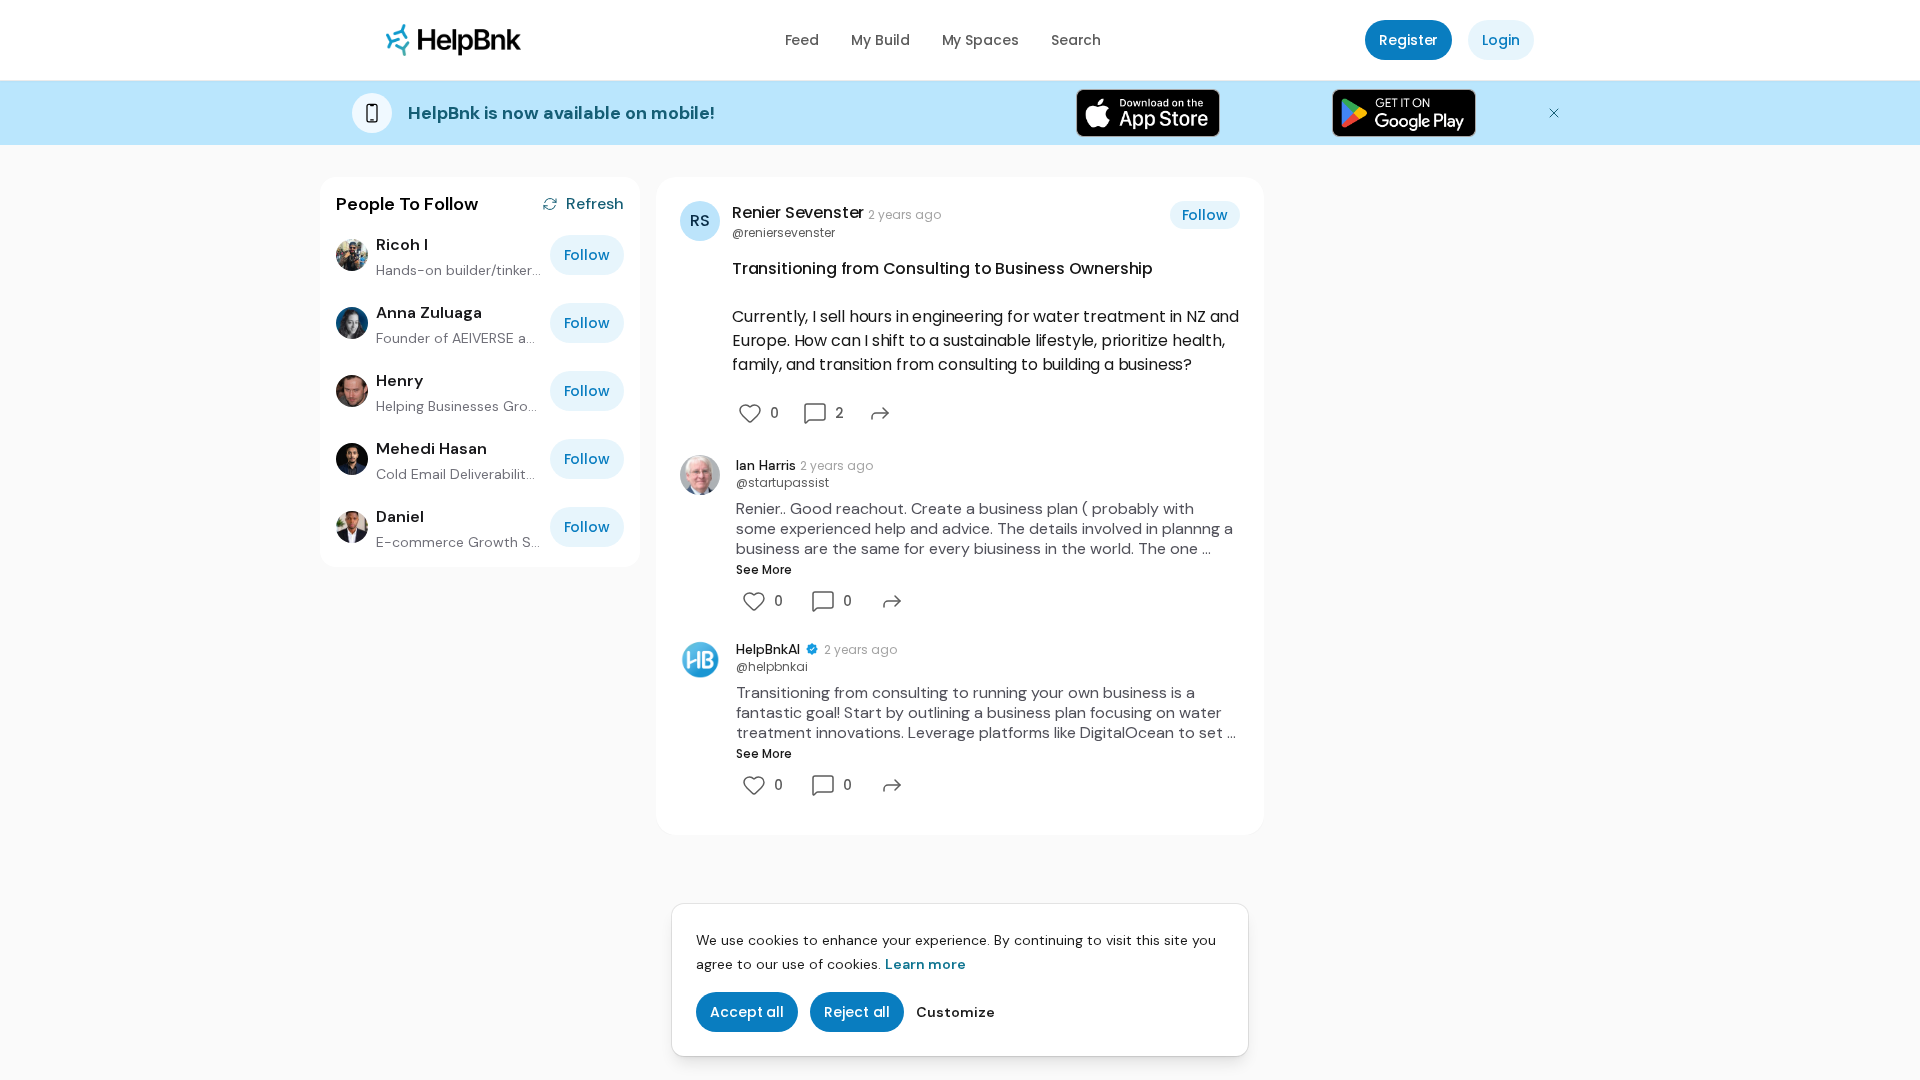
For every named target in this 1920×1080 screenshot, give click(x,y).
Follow (587, 255)
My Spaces (980, 40)
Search (1076, 40)
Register (1408, 40)
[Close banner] (1554, 113)
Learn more (925, 964)
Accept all (747, 1012)
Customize (955, 1012)
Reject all (857, 1012)
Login (1501, 40)
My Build (880, 40)
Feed (802, 40)
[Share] (880, 413)
